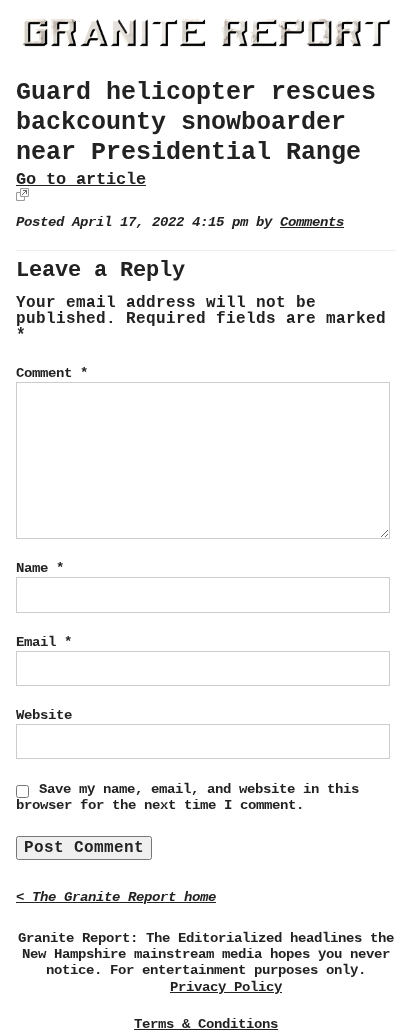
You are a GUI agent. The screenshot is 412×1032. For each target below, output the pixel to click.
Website (44, 715)
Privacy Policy (226, 987)
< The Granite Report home (116, 897)
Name (40, 568)
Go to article (81, 179)
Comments (312, 222)
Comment (52, 373)
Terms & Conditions (206, 1024)
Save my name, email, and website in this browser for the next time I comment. (187, 797)
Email (44, 642)
